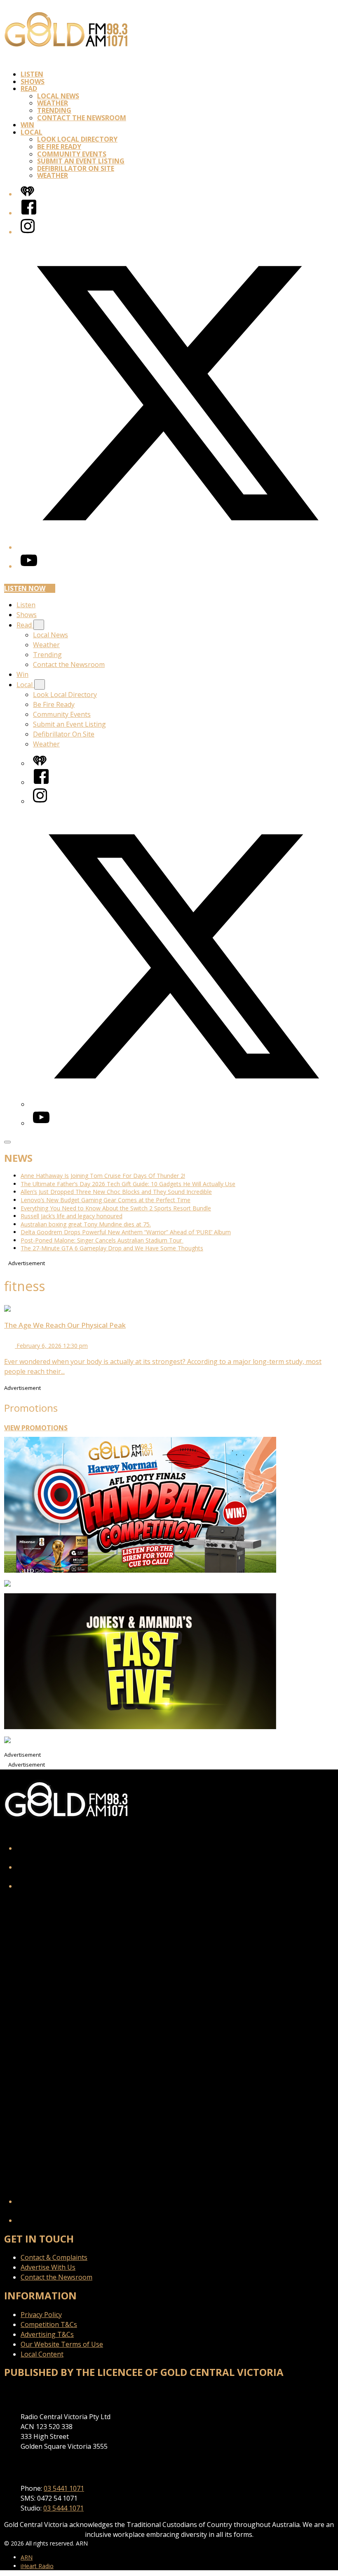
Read (29, 89)
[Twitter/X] (177, 547)
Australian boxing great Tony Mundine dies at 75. (86, 1224)
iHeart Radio (37, 2566)
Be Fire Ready (59, 147)
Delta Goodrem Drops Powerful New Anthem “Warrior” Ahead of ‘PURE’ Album (126, 1232)
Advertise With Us (48, 2267)
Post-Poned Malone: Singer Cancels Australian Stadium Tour (102, 1240)
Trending (54, 110)
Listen (32, 74)
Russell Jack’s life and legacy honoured (72, 1216)
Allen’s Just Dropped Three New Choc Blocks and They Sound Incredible (116, 1192)
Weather (53, 103)
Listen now (25, 588)
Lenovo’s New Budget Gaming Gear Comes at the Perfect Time (106, 1200)
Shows (33, 82)
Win (27, 125)
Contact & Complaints (54, 2257)
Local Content (42, 2354)
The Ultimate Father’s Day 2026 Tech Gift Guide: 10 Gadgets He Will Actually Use (128, 1184)
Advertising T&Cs (47, 2334)
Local (32, 132)
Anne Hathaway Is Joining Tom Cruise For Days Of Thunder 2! (103, 1176)
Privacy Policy (41, 2315)
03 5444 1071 (63, 2508)
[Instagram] (28, 232)
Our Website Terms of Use (62, 2344)
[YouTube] (29, 566)
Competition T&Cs (49, 2324)
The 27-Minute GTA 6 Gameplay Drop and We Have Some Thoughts (112, 1248)
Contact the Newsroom (82, 118)
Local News (58, 96)
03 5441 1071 (64, 2488)
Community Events (72, 154)
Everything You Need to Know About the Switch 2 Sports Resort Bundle (116, 1208)
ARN (27, 2557)
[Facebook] (29, 213)
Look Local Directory (77, 139)
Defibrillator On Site (76, 168)
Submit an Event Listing (81, 161)
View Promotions (36, 1428)
